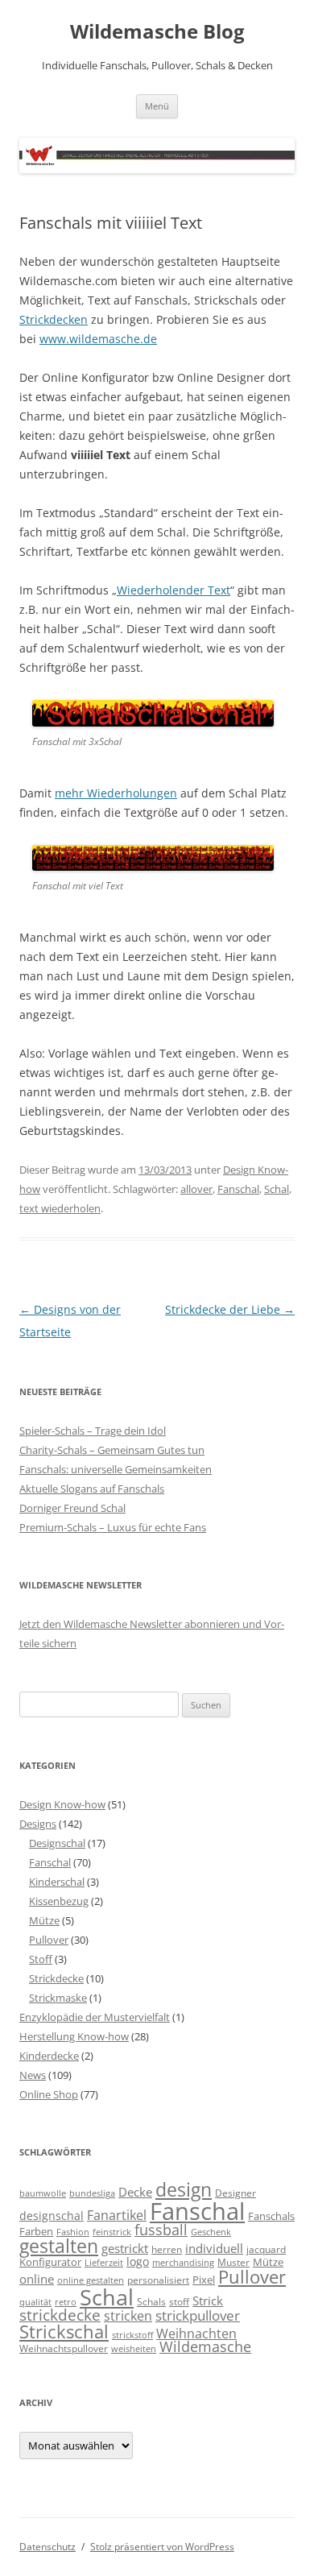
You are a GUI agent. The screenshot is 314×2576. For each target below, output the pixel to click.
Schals (151, 2301)
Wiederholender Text (174, 590)
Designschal (57, 1843)
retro (66, 2302)
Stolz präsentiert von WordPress (162, 2547)
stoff (179, 2301)
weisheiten (134, 2349)
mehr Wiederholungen (116, 793)
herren (167, 2249)
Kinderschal (57, 1882)
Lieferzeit (104, 2263)
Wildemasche (205, 2346)
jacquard (266, 2249)
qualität (35, 2302)
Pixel (204, 2280)
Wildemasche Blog (157, 32)
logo (138, 2261)
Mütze (44, 1920)
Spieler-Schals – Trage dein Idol (93, 1431)
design (184, 2190)
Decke (135, 2192)
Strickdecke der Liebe (230, 1309)
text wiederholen (60, 1208)
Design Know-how (62, 1804)
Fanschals (271, 2216)
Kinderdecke (49, 2056)
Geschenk (211, 2232)
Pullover (49, 1940)
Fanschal (238, 1189)
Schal (277, 1189)
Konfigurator (50, 2262)
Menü (157, 106)
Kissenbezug (59, 1901)
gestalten (59, 2246)
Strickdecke (56, 1978)
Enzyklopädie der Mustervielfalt (95, 2017)
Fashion (73, 2232)
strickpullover (198, 2315)
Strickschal (64, 2332)
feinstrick (112, 2232)
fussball (161, 2230)
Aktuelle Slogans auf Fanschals (92, 1489)
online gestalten (91, 2280)
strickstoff (132, 2335)
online (37, 2279)
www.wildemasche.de (98, 339)
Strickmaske (58, 1998)
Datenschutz (48, 2547)
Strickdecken (54, 319)
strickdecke (60, 2315)
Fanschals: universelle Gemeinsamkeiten (116, 1469)
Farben (36, 2231)
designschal (52, 2216)
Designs (38, 1824)
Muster (233, 2262)
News (33, 2075)
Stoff (41, 1959)
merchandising (183, 2263)
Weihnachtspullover (64, 2348)
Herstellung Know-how (74, 2036)
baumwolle (43, 2193)
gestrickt (125, 2248)
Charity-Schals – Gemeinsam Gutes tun (112, 1450)
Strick (208, 2301)
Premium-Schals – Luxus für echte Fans (113, 1527)
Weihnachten (196, 2333)
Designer (235, 2193)
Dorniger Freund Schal (72, 1508)
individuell (214, 2248)
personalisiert (158, 2280)
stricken (128, 2316)
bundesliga (92, 2193)
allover (196, 1189)
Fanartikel (117, 2215)
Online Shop (49, 2094)
